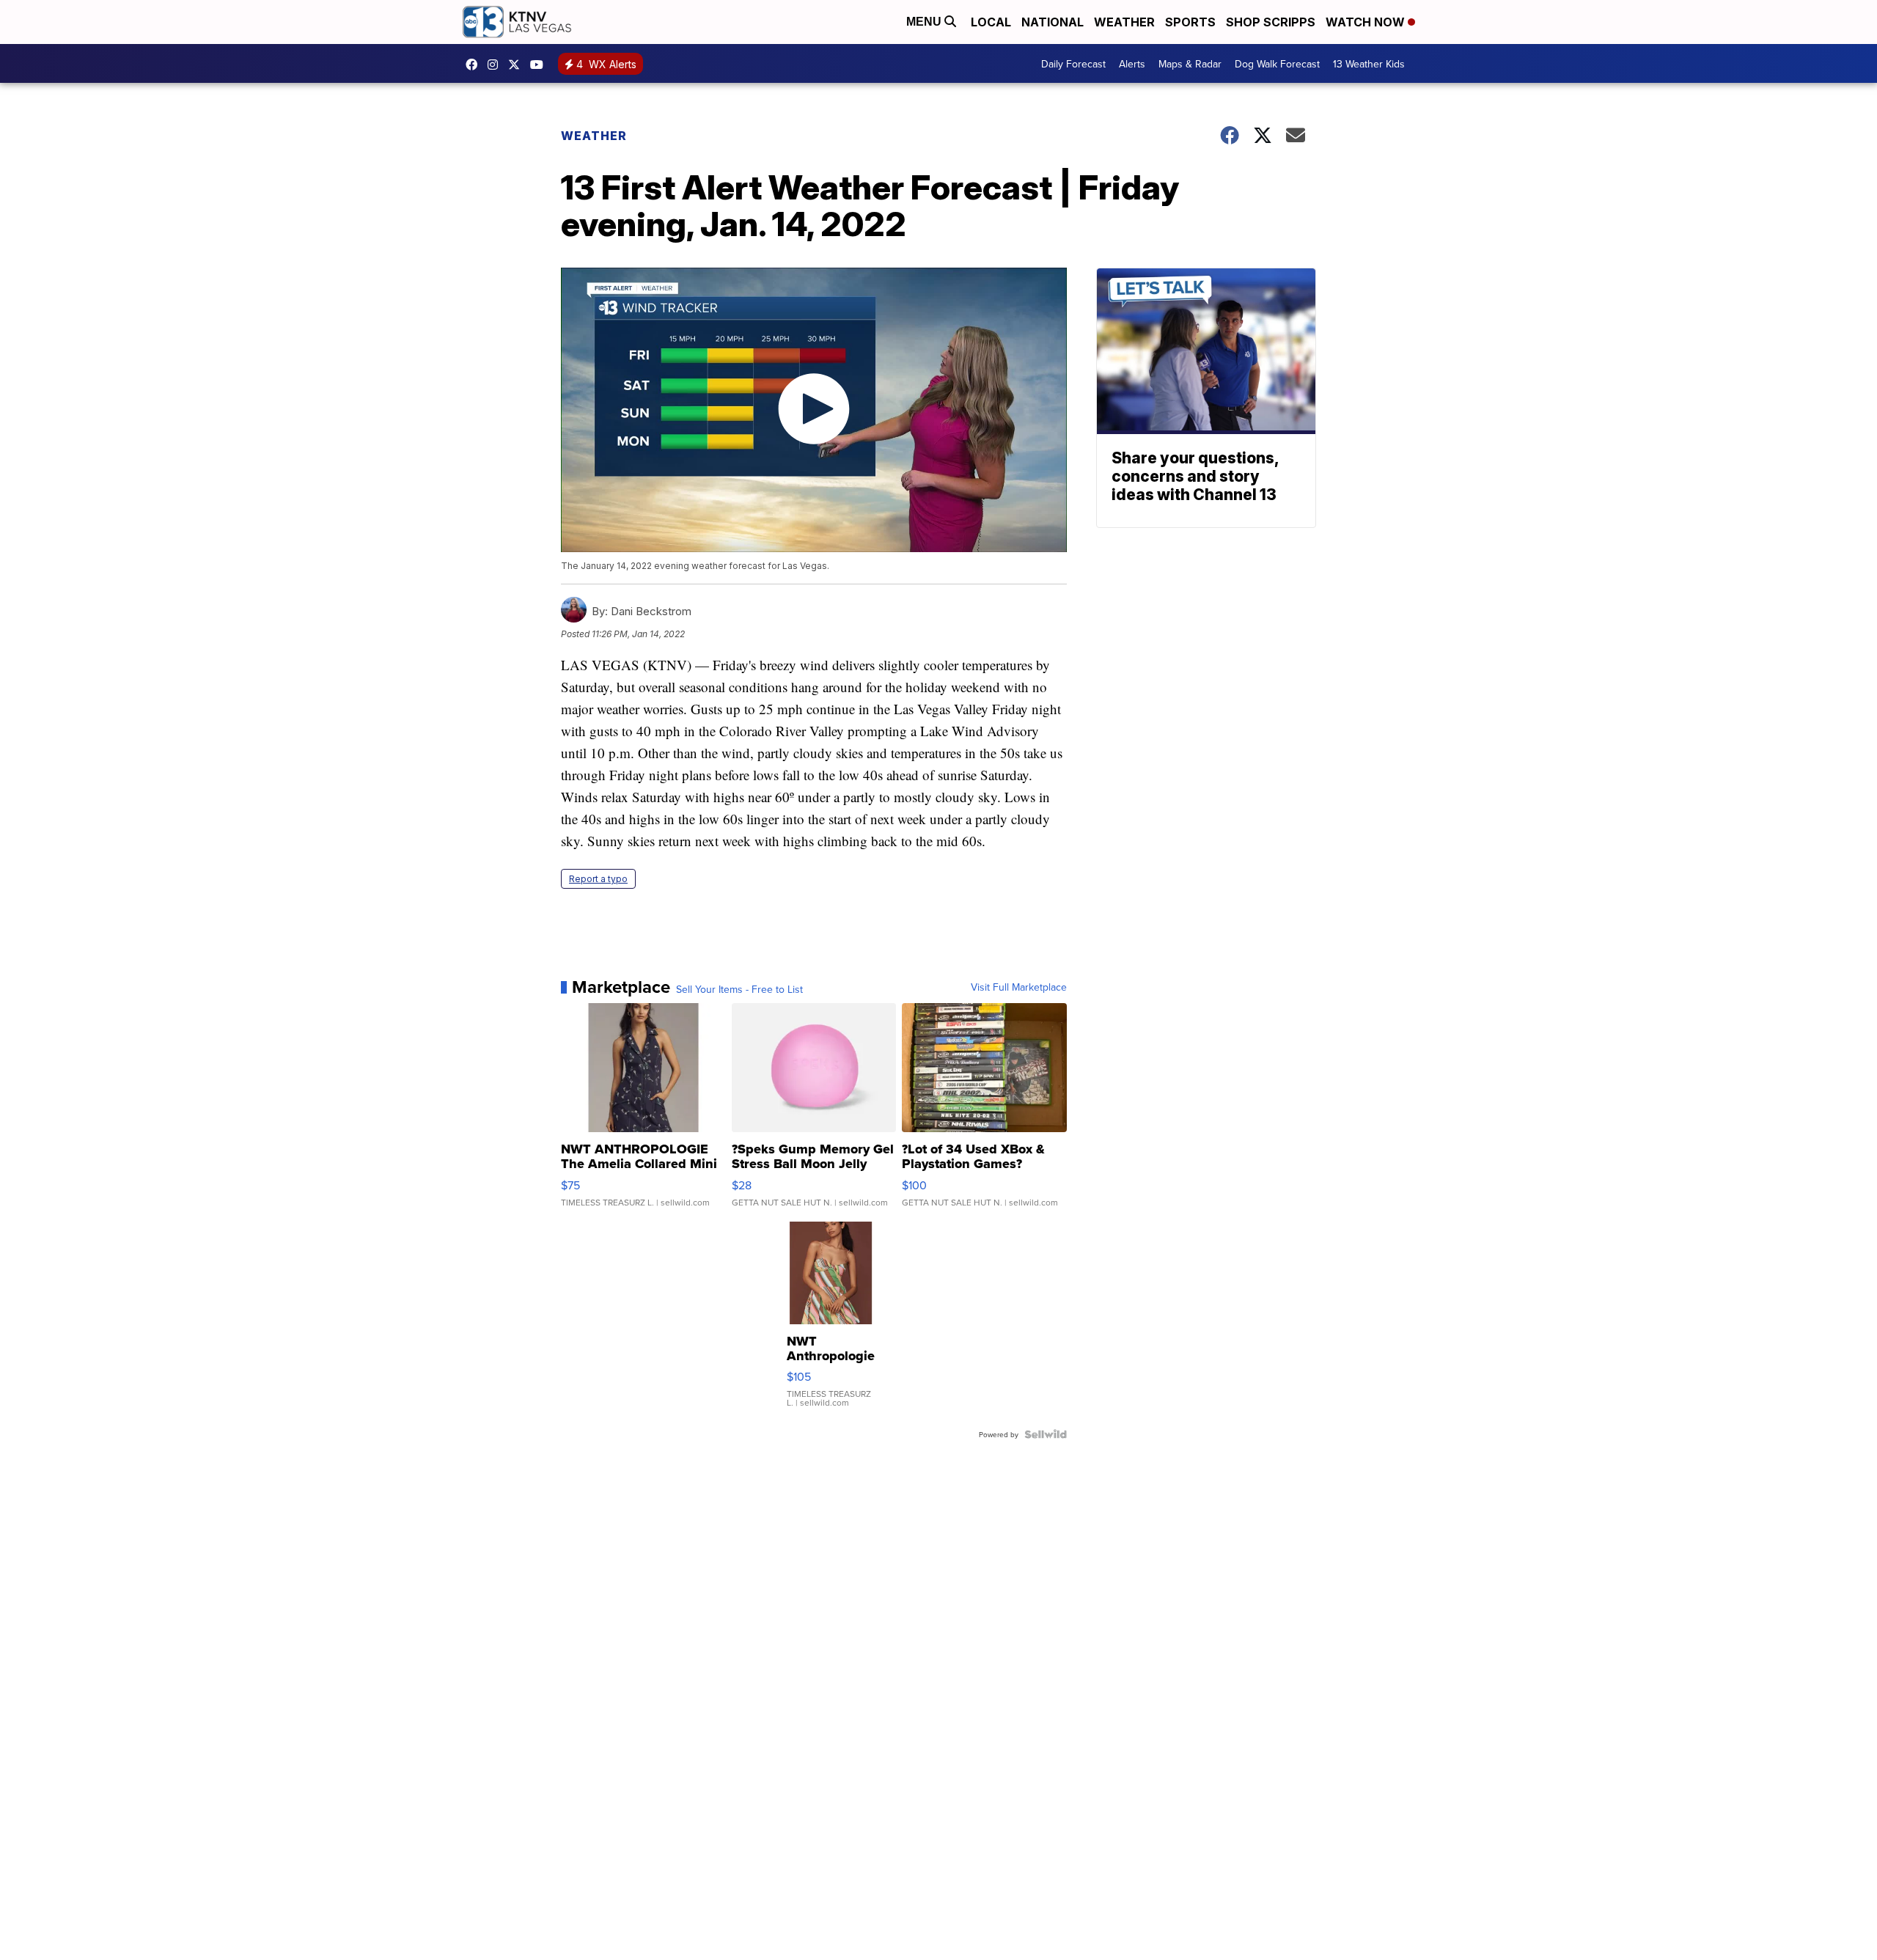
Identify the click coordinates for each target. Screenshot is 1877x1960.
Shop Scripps (1271, 22)
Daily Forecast (1073, 64)
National (1053, 22)
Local (991, 22)
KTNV (518, 65)
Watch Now (1367, 22)
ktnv (496, 65)
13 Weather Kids (1369, 64)
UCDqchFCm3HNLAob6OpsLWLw (540, 65)
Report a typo (598, 879)
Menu (925, 22)
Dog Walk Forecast (1277, 64)
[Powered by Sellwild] (1046, 1434)
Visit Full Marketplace (1019, 987)
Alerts (1132, 64)
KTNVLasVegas (475, 65)
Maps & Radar (1190, 64)
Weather (1124, 22)
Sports (1190, 22)
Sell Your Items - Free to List (739, 989)
